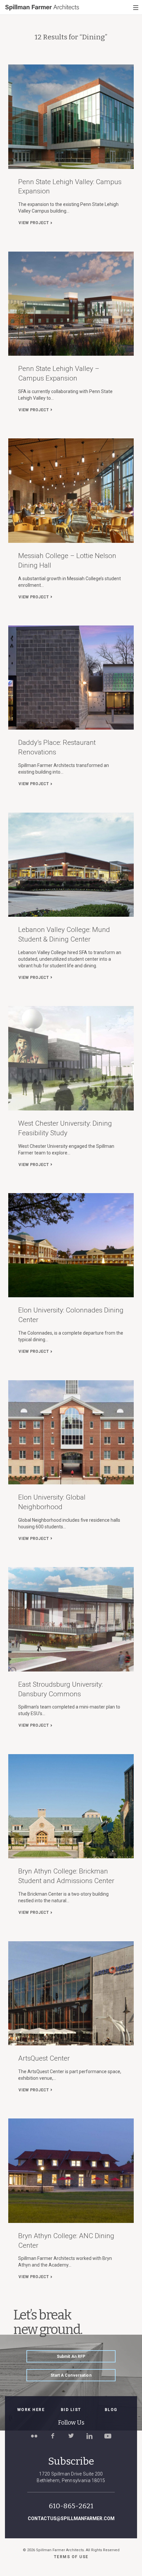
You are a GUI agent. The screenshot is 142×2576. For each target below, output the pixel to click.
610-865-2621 (71, 2506)
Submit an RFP (71, 2356)
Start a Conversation (71, 2375)
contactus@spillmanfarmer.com (71, 2518)
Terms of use (71, 2557)
